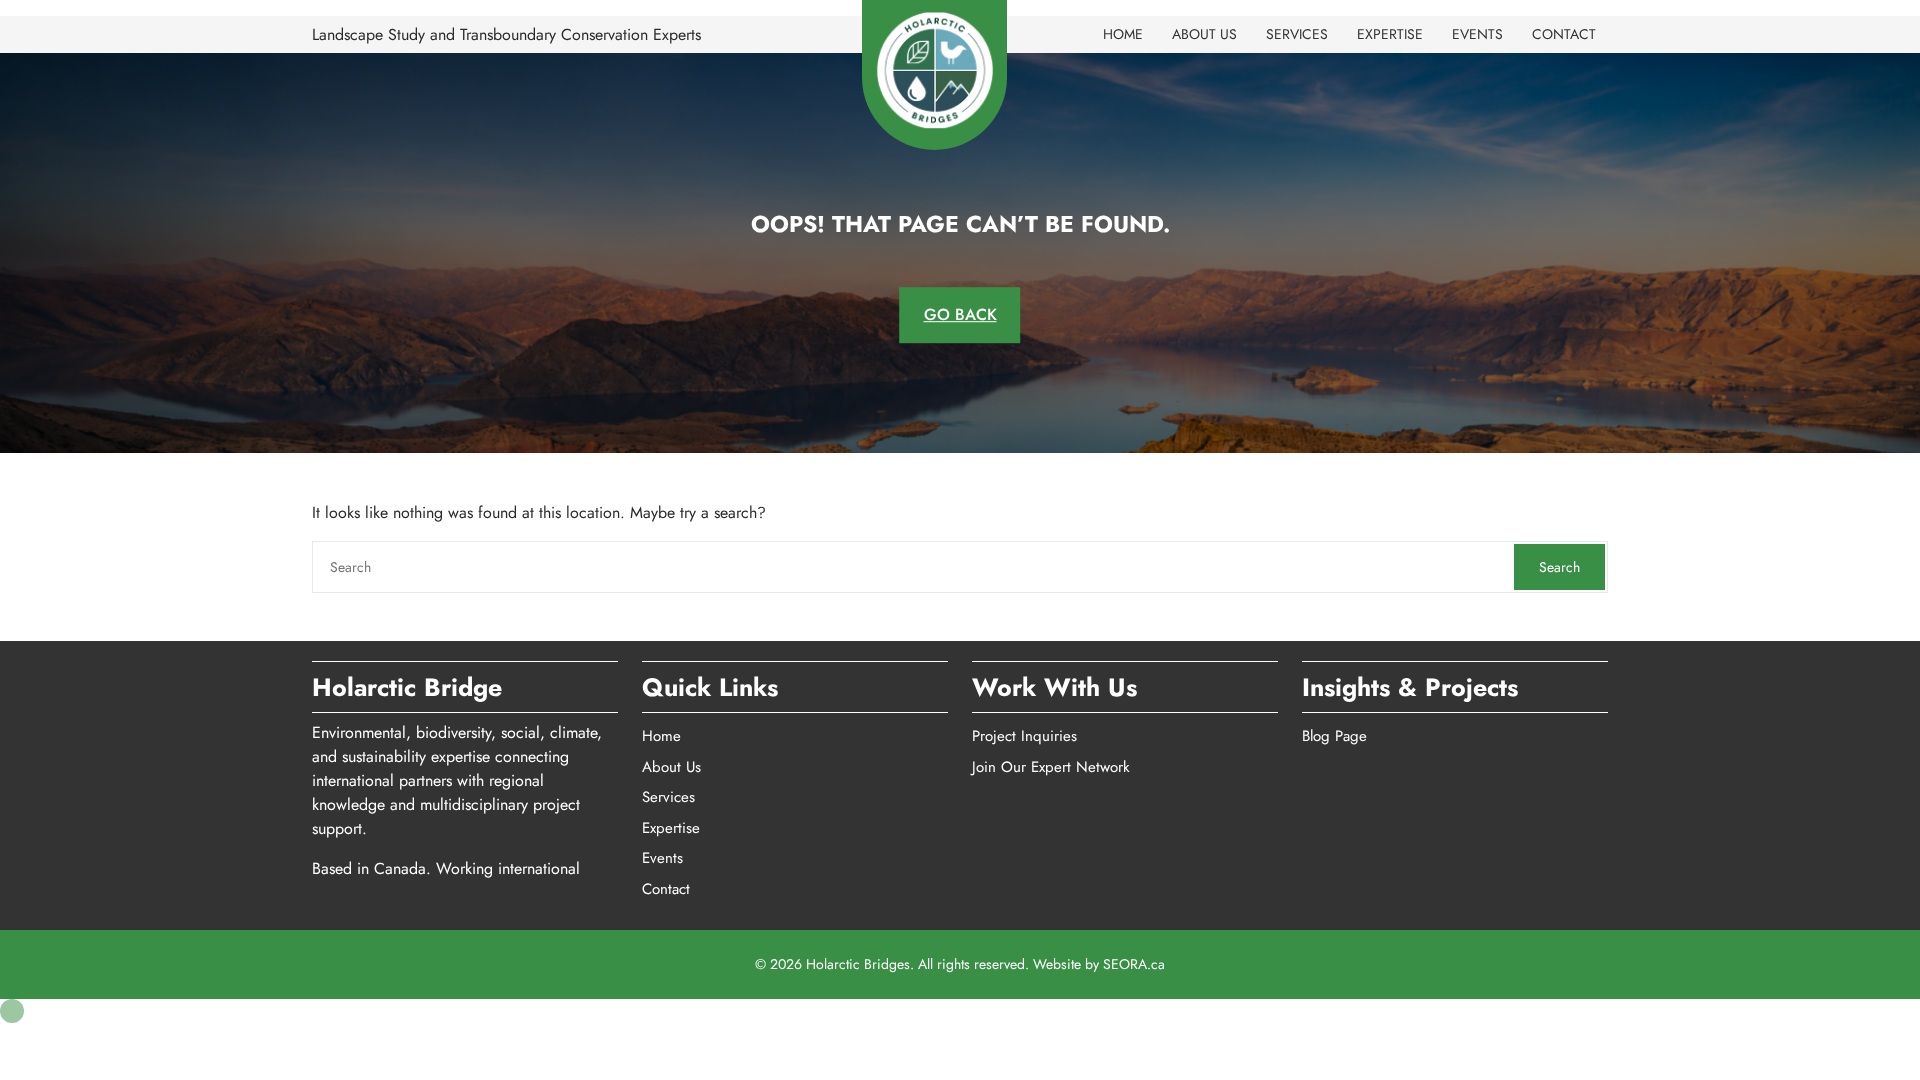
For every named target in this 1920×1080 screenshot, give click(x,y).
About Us (1204, 34)
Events (1477, 34)
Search (1559, 567)
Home (1123, 34)
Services (1297, 34)
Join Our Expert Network (1051, 767)
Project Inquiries (1024, 736)
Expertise (1390, 34)
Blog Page (1334, 736)
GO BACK (960, 314)
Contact (1564, 34)
